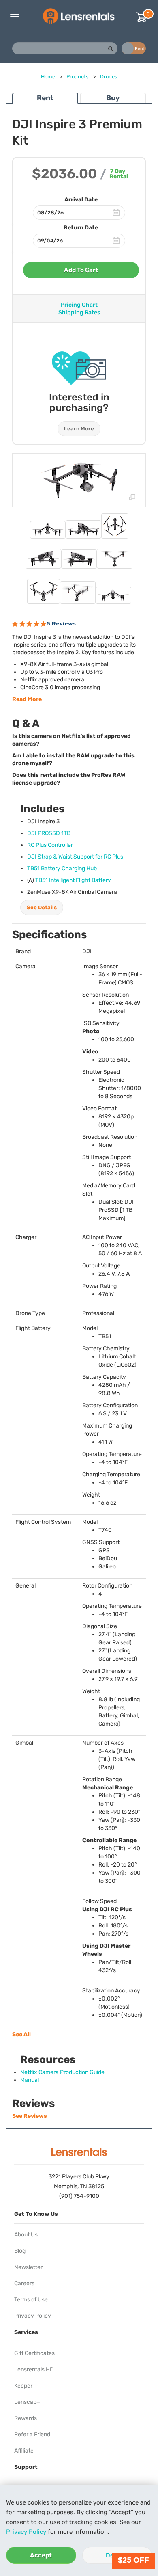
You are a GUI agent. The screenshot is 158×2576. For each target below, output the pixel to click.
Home (48, 77)
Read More (27, 699)
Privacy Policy (26, 2532)
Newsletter (28, 2267)
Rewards (26, 2418)
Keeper (23, 2386)
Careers (24, 2283)
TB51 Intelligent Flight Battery (73, 880)
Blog (20, 2251)
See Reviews (30, 2116)
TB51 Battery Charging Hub (62, 868)
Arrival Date (81, 200)
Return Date (81, 228)
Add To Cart (81, 270)
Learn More (79, 429)
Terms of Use (31, 2300)
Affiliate (24, 2451)
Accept (41, 2555)
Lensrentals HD (34, 2369)
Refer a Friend (32, 2434)
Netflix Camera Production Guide (62, 2072)
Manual (30, 2080)
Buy (113, 98)
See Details (42, 907)
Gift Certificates (34, 2353)
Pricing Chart (79, 305)
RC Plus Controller (50, 845)
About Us (26, 2235)
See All (21, 2034)
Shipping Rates (79, 313)
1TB (49, 833)
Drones (109, 77)
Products (78, 77)
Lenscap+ (27, 2402)
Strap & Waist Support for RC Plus (75, 857)
